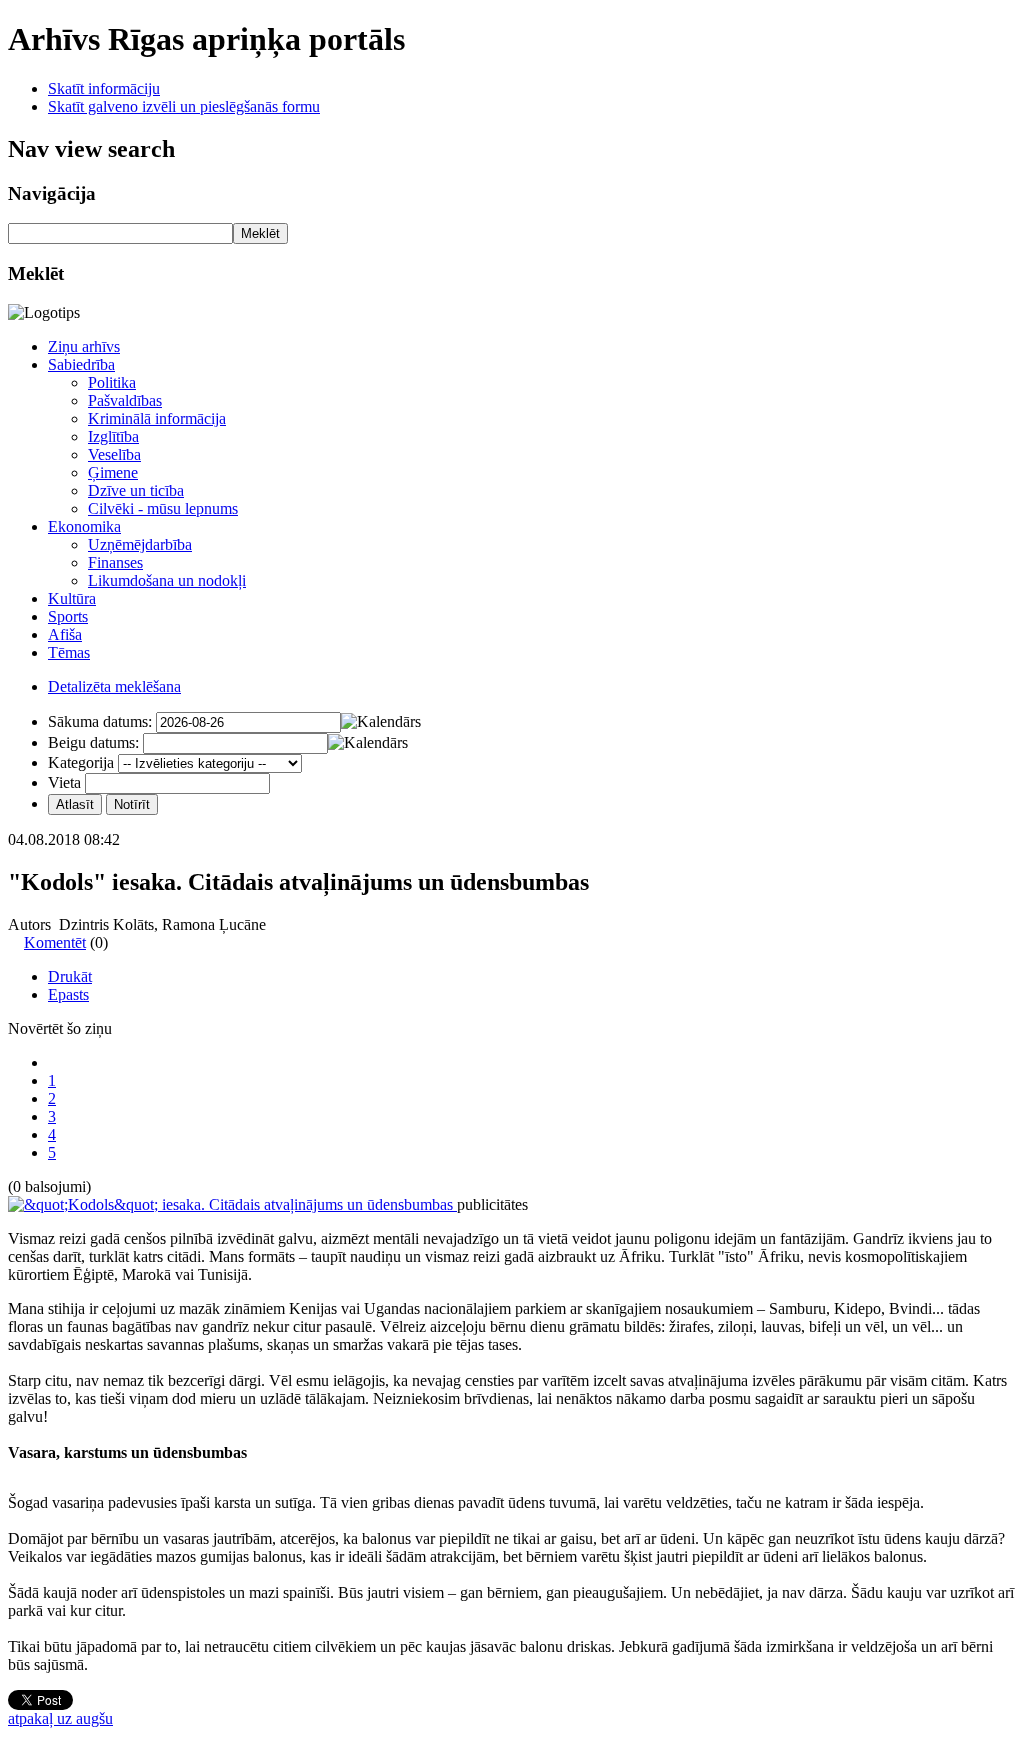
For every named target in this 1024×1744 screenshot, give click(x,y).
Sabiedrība (81, 364)
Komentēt (55, 942)
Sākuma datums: (100, 721)
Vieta (64, 782)
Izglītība (113, 436)
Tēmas (69, 652)
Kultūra (72, 598)
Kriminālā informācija (157, 418)
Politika (112, 382)
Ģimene (113, 472)
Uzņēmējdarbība (140, 544)
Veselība (114, 454)
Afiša (65, 634)
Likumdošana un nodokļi (167, 580)
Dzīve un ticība (136, 490)
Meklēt (260, 233)
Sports (68, 616)
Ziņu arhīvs (84, 346)
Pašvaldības (125, 400)
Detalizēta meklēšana (114, 686)
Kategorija (81, 762)
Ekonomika (84, 526)
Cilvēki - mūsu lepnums (163, 508)
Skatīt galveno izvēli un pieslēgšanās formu (184, 106)
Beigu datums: (93, 742)
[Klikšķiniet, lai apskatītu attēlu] (232, 1204)
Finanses (115, 562)
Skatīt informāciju (104, 88)
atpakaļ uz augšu (60, 1718)
